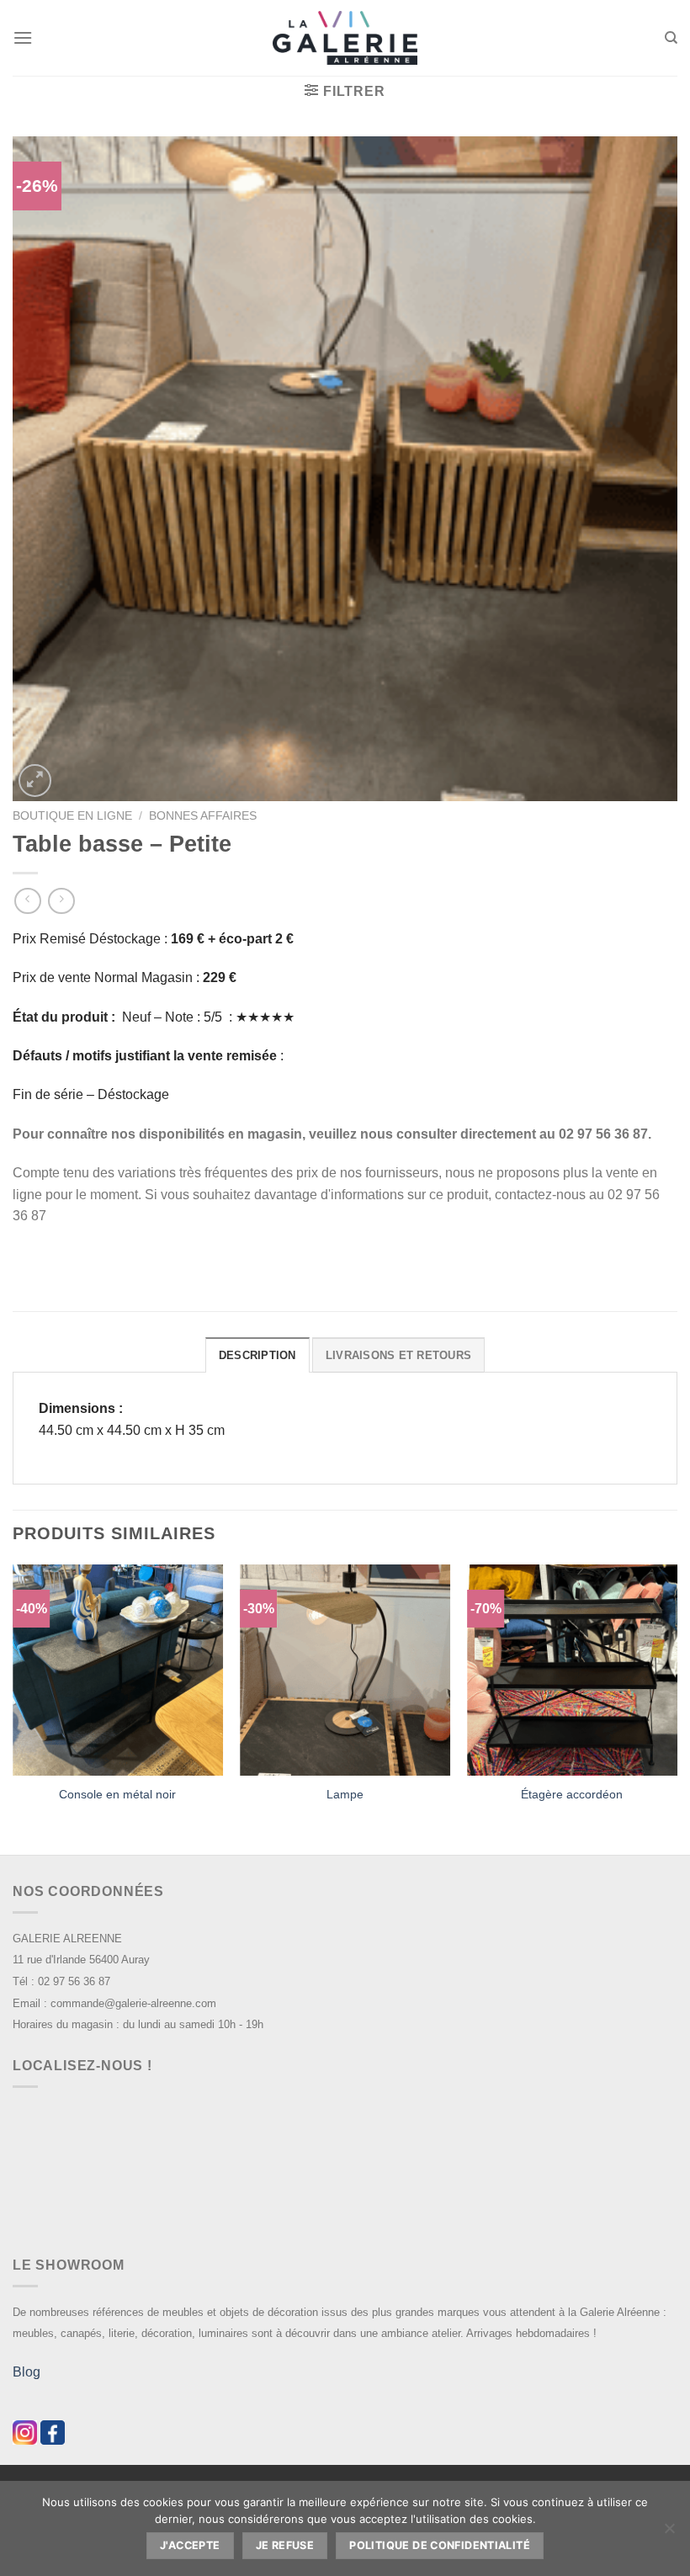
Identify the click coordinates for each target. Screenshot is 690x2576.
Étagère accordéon (572, 1794)
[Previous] (13, 1708)
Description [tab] (257, 1355)
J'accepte (190, 2545)
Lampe (345, 1794)
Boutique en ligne (72, 816)
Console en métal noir (117, 1794)
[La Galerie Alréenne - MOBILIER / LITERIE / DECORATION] (345, 38)
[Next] (677, 1708)
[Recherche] (671, 38)
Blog (27, 2372)
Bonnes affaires (203, 816)
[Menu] (23, 37)
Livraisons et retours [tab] (398, 1355)
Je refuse (285, 2545)
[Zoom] (35, 781)
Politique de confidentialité (440, 2545)
